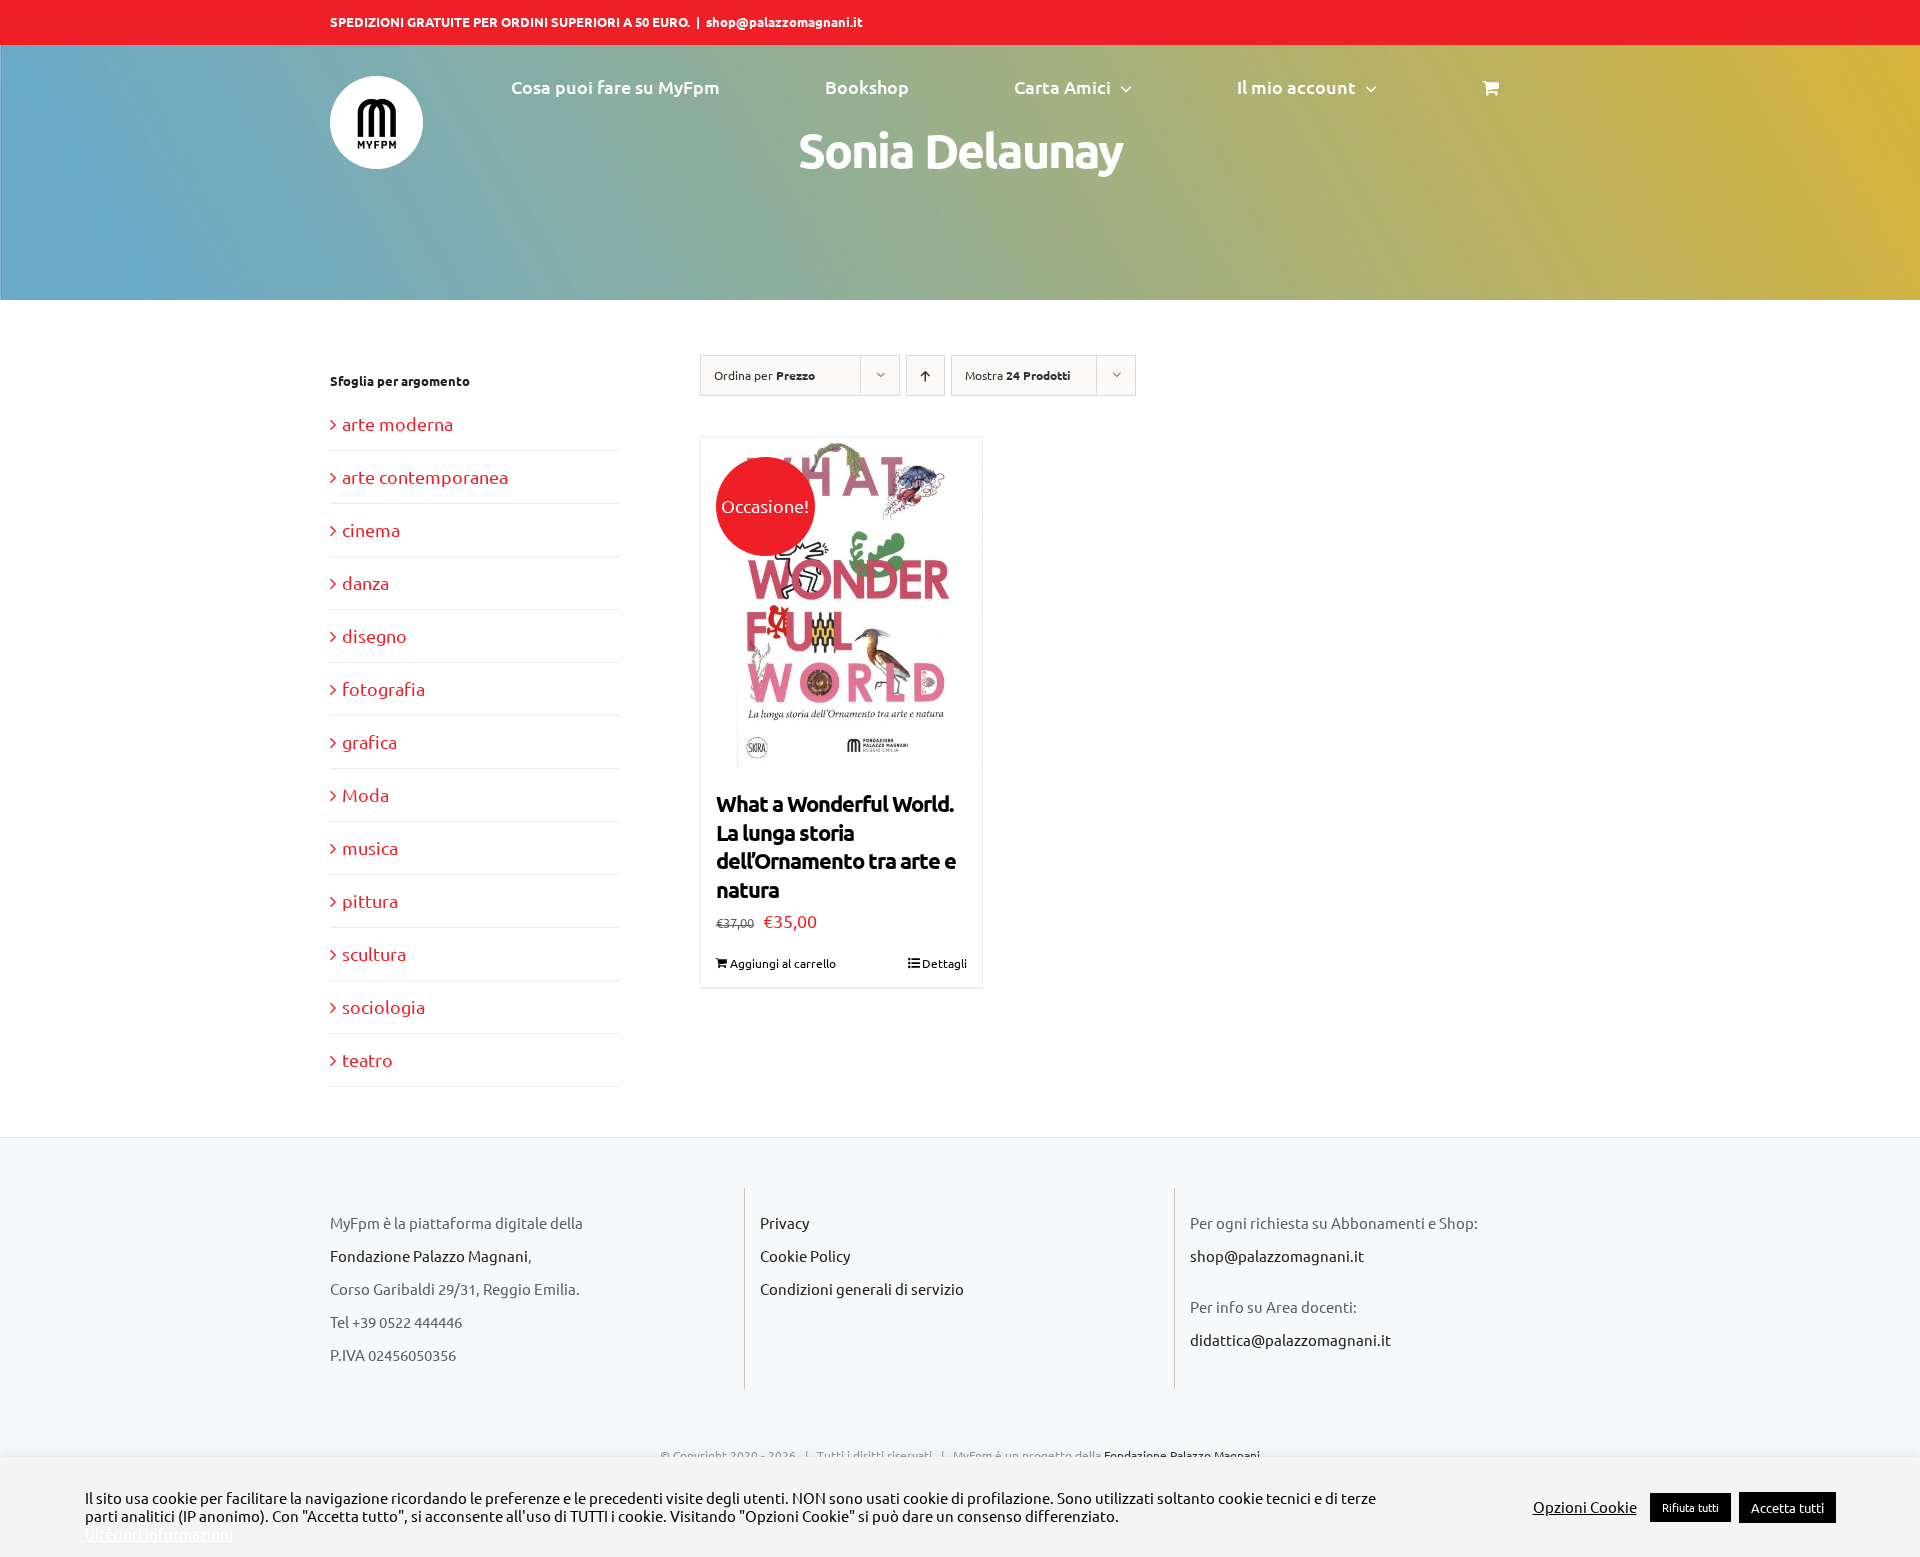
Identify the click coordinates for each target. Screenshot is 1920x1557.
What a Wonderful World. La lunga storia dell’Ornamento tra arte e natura (836, 846)
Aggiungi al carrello (783, 963)
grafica (369, 741)
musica (370, 847)
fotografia (383, 688)
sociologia (383, 1006)
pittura (370, 900)
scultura (374, 953)
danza (365, 582)
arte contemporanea (425, 476)
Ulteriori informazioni (159, 1534)
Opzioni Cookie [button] (1585, 1507)
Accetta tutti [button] (1787, 1507)
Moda (365, 794)
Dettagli (944, 963)
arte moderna (397, 423)
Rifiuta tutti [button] (1690, 1507)
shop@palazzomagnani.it (784, 21)
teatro (367, 1059)
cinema (371, 529)
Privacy (784, 1222)
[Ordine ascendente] (925, 375)
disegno (374, 635)
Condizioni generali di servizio (862, 1288)
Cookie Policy (805, 1255)
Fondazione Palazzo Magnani (429, 1255)
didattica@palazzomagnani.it (1290, 1339)
